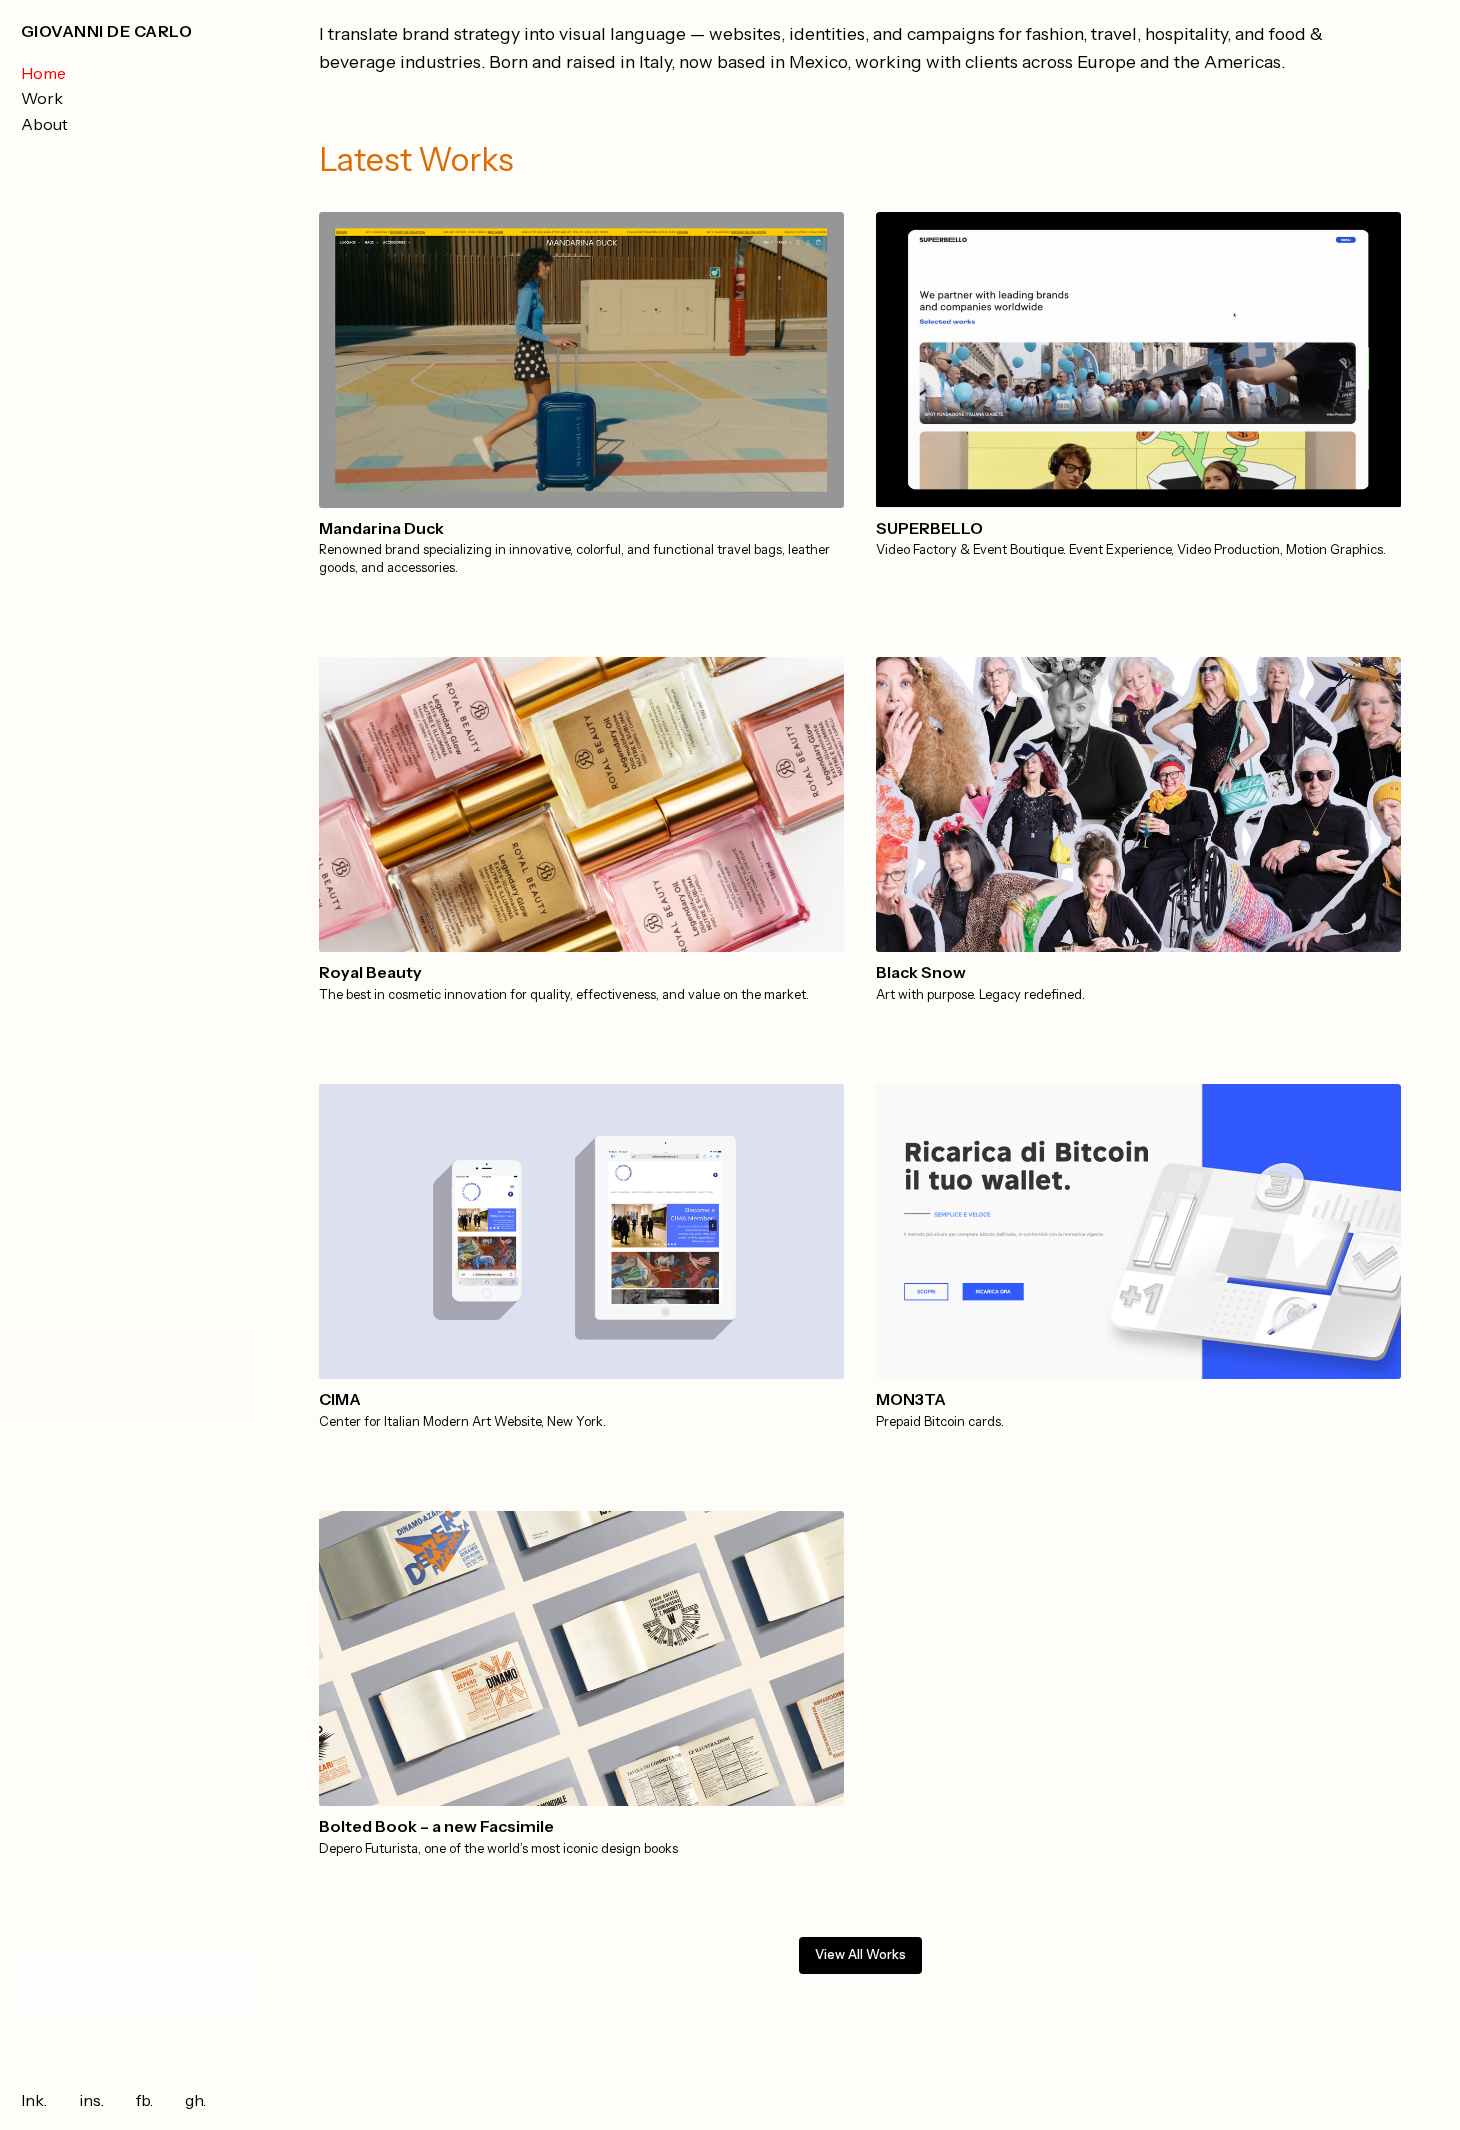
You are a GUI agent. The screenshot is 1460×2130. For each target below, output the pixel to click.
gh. (195, 2100)
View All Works (860, 1954)
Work (42, 98)
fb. (144, 2100)
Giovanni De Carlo (106, 31)
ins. (91, 2100)
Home (43, 73)
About (44, 124)
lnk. (34, 2100)
